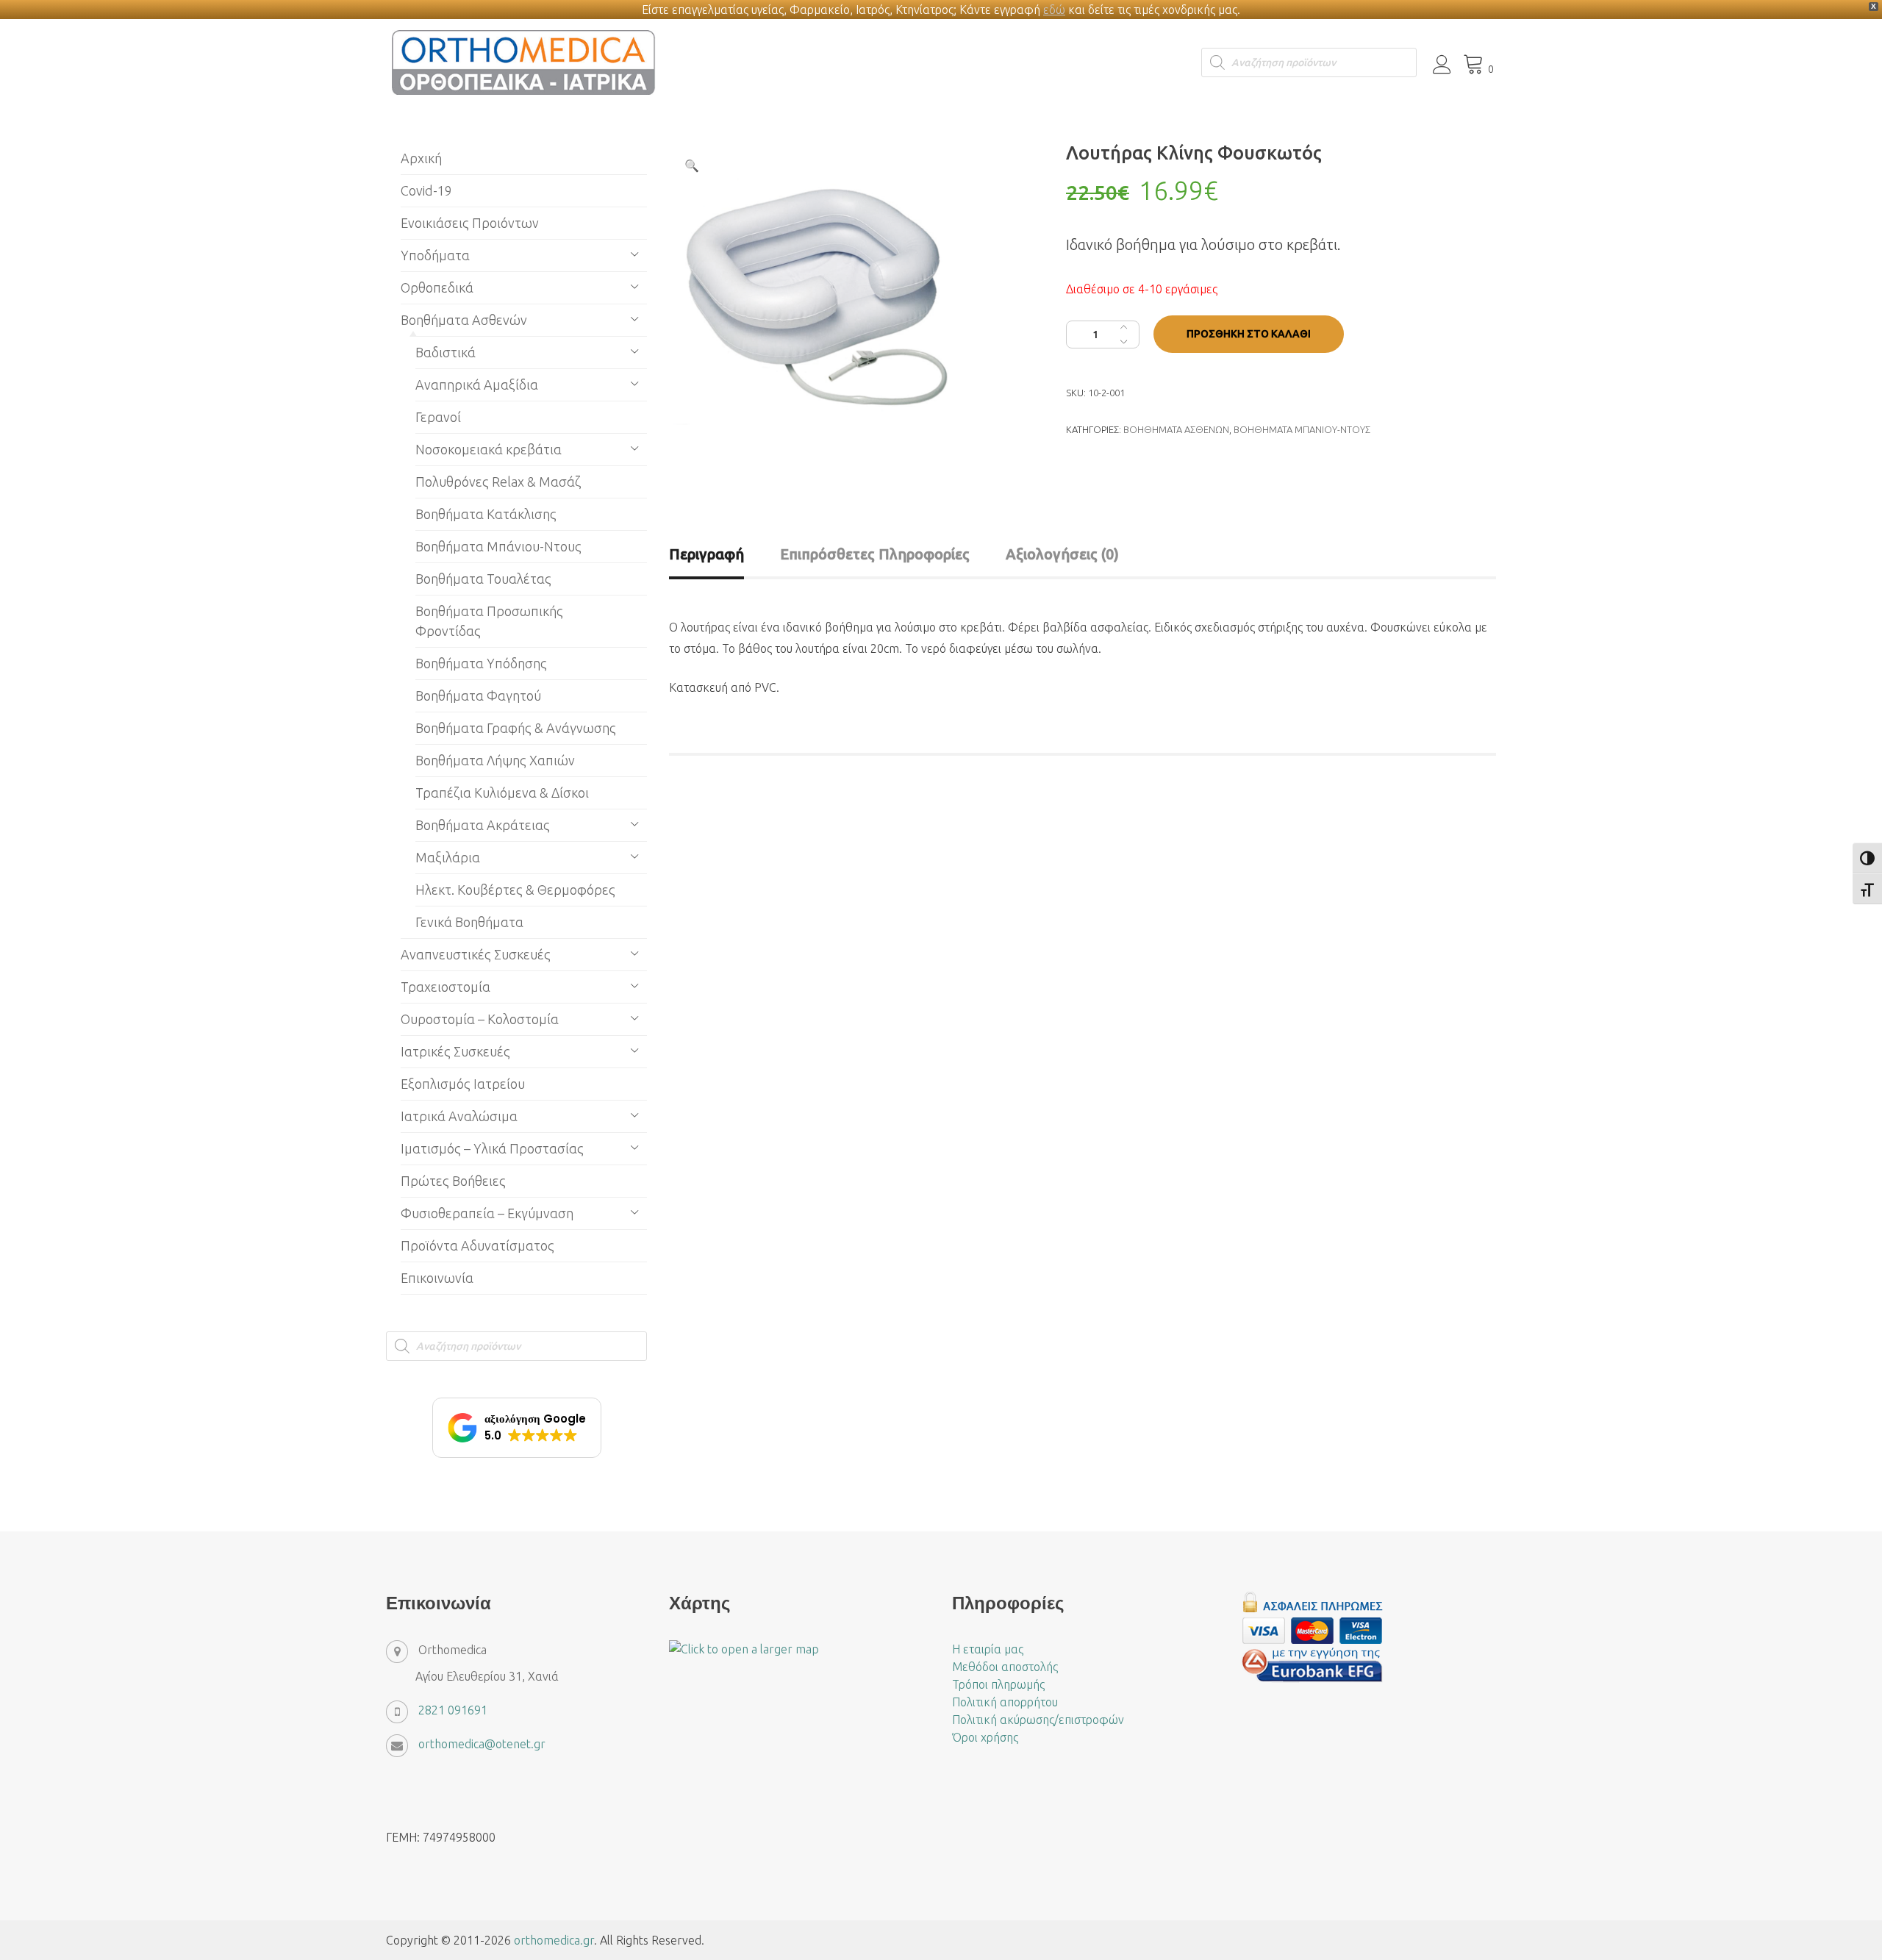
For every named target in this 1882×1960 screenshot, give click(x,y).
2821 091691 (453, 1710)
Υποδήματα (435, 255)
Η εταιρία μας (988, 1649)
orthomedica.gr (554, 1940)
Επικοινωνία (437, 1278)
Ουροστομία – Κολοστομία (480, 1019)
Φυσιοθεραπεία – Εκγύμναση (487, 1213)
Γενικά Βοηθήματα (469, 922)
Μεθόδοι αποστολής (1005, 1667)
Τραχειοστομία (446, 987)
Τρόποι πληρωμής (998, 1684)
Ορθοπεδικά (437, 287)
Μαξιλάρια (448, 857)
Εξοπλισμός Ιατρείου (463, 1084)
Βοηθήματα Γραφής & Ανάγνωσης (516, 728)
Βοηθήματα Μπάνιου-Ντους (1302, 429)
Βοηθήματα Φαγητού (478, 695)
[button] (692, 165)
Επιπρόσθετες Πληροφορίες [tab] (875, 554)
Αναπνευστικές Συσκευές (476, 954)
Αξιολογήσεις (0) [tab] (1062, 554)
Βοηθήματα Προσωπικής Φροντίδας (489, 621)
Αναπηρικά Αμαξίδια (477, 385)
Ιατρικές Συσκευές (455, 1051)
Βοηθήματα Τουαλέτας (483, 579)
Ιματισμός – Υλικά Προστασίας (492, 1148)
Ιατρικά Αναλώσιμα (459, 1116)
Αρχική (421, 158)
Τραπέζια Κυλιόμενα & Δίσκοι (502, 793)
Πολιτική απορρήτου (1005, 1702)
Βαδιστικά (446, 352)
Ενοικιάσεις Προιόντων (470, 223)
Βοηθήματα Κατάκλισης (486, 514)
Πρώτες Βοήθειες (453, 1181)
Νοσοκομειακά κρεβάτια (489, 449)
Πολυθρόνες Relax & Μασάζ (498, 482)
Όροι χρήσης (985, 1737)
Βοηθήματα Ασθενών (1176, 429)
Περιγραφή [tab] (706, 554)
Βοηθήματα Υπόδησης (481, 663)
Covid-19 (426, 190)
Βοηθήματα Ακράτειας (483, 825)
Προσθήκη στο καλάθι (1249, 334)
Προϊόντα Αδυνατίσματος (477, 1245)
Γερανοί (438, 417)
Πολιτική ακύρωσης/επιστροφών (1038, 1720)
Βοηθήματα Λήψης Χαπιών (495, 760)
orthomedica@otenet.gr (482, 1744)
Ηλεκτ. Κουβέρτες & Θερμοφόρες (515, 890)
